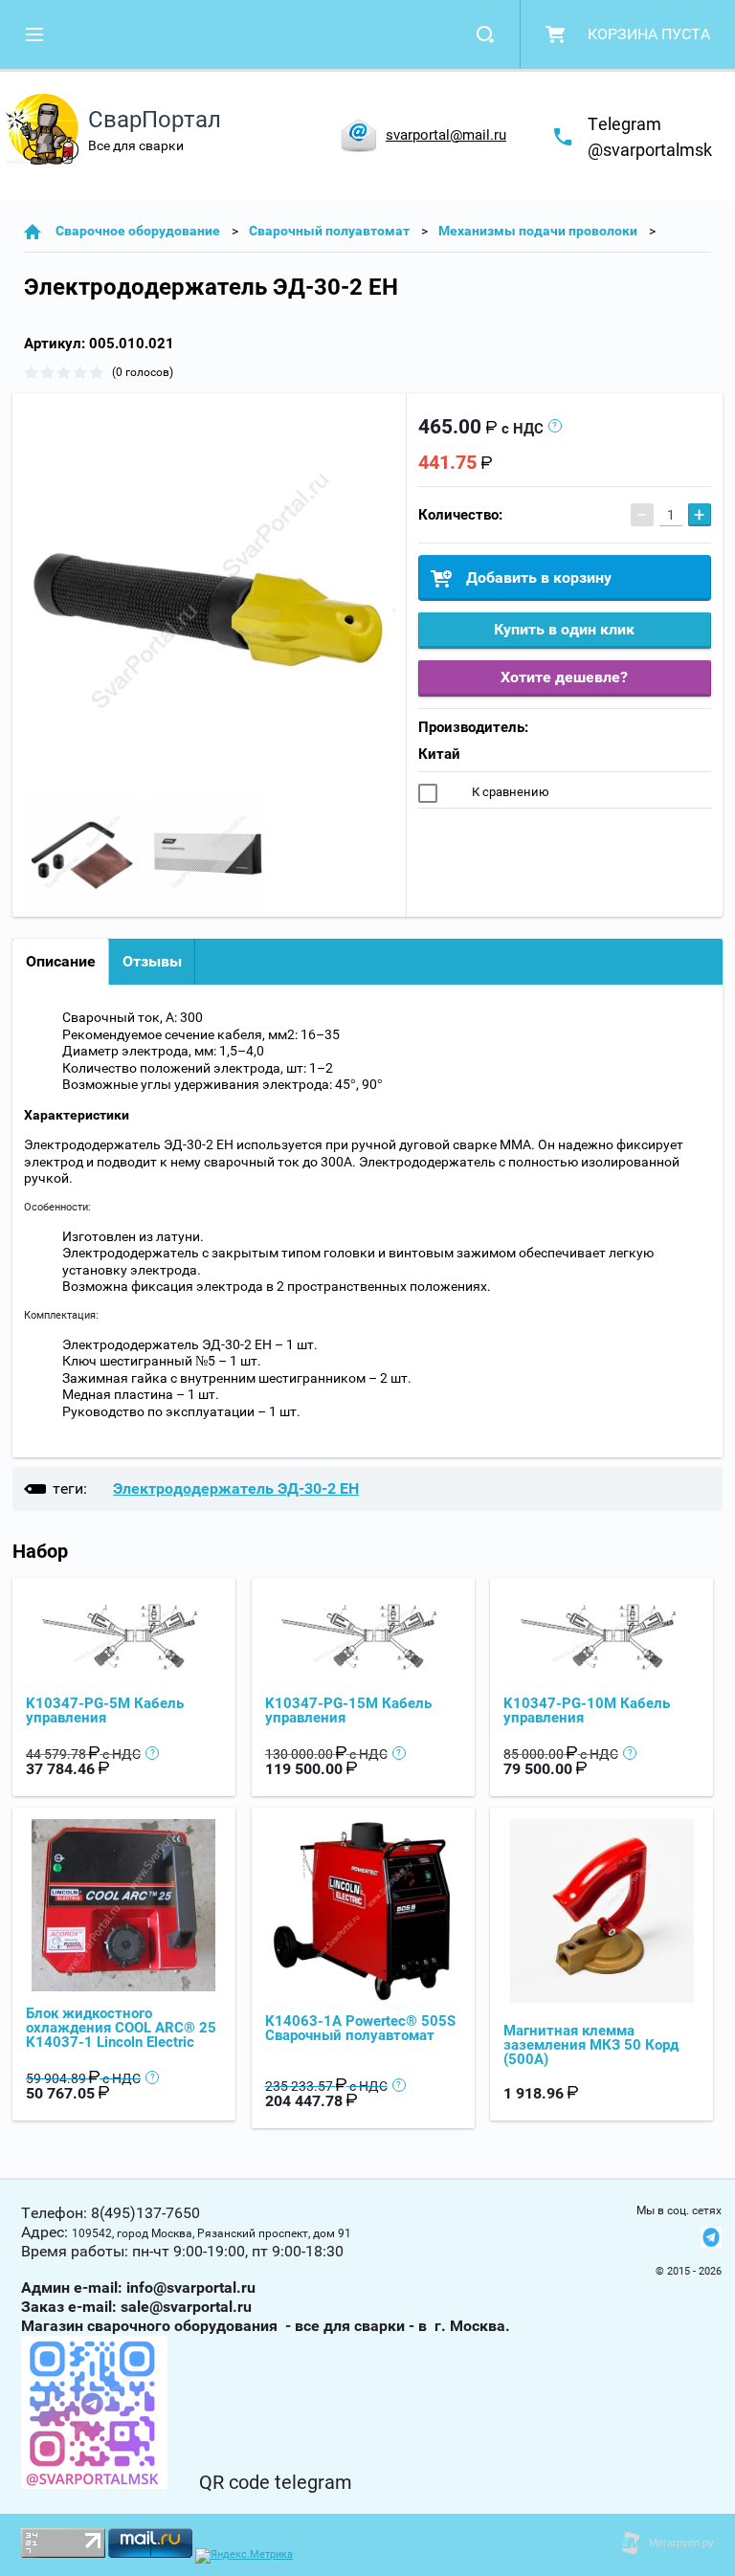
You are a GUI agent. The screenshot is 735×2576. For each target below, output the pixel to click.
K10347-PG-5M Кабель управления (105, 1710)
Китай (439, 754)
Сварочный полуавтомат (329, 231)
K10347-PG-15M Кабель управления (348, 1710)
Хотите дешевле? (564, 677)
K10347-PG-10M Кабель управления (587, 1710)
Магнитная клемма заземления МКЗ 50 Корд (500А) (591, 2045)
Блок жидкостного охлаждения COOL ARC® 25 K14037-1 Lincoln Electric (121, 2028)
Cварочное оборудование (138, 231)
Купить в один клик (564, 629)
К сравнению (509, 792)
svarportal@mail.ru (446, 135)
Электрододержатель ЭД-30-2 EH (236, 1488)
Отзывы (152, 961)
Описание (61, 961)
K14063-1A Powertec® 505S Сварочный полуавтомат (360, 2028)
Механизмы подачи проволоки (538, 231)
